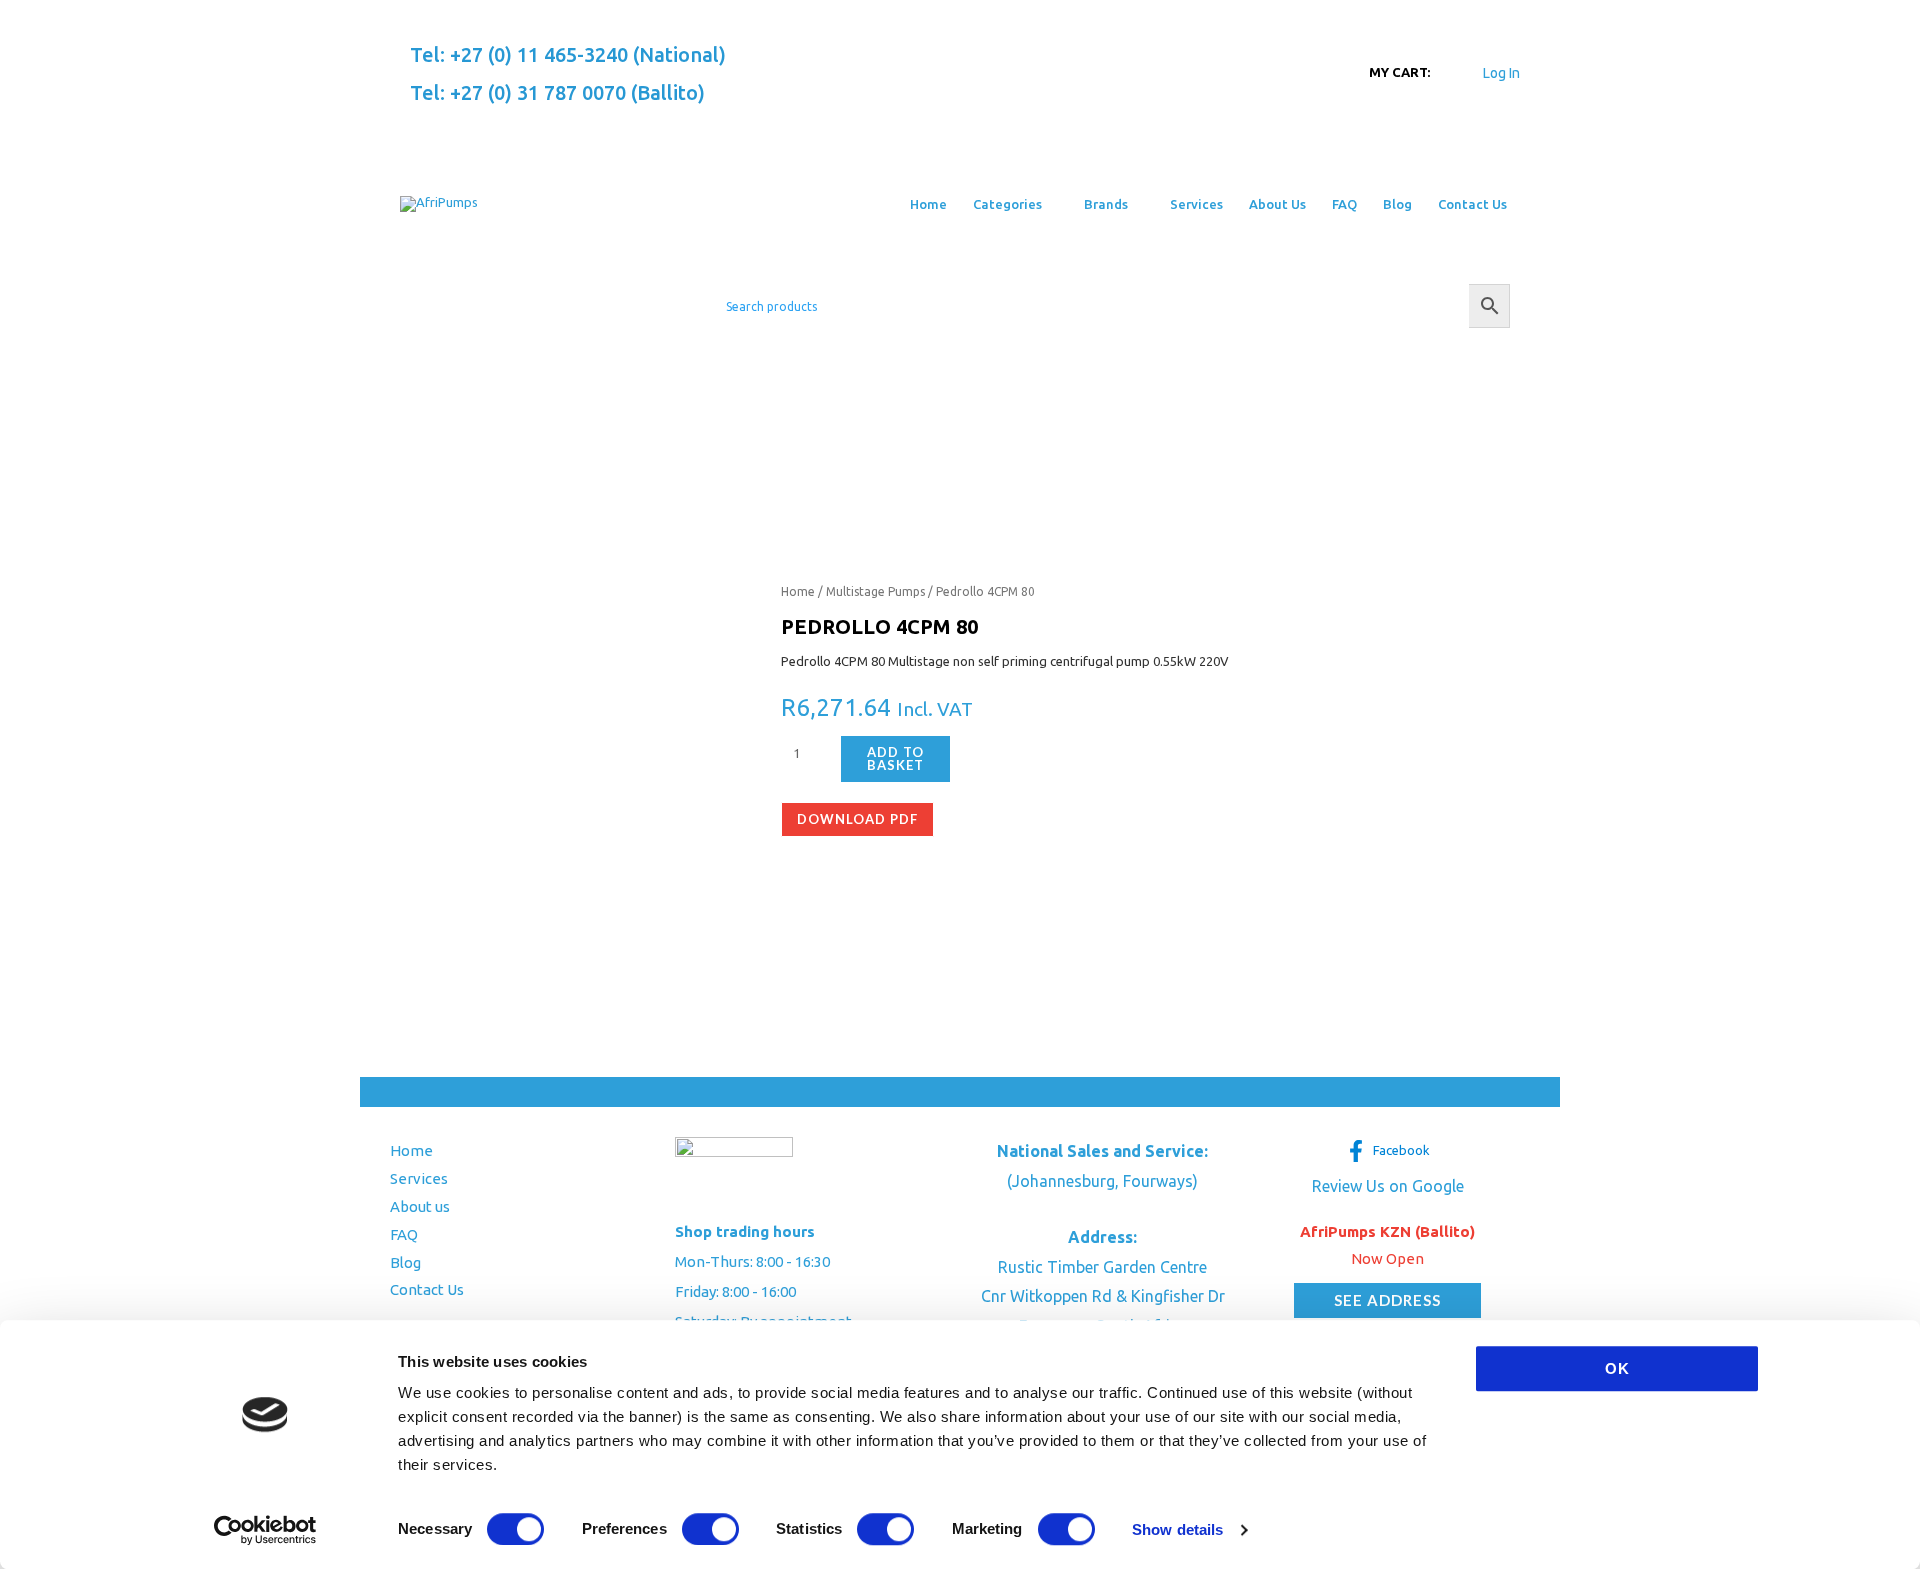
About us (420, 1206)
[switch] (710, 1529)
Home (798, 591)
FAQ (404, 1234)
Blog (405, 1262)
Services (419, 1178)
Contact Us (427, 1289)
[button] (1050, 204)
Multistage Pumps (875, 591)
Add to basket (895, 758)
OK (1617, 1368)
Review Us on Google (1388, 1186)
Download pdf (857, 819)
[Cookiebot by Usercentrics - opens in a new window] (265, 1530)
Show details (1177, 1529)
